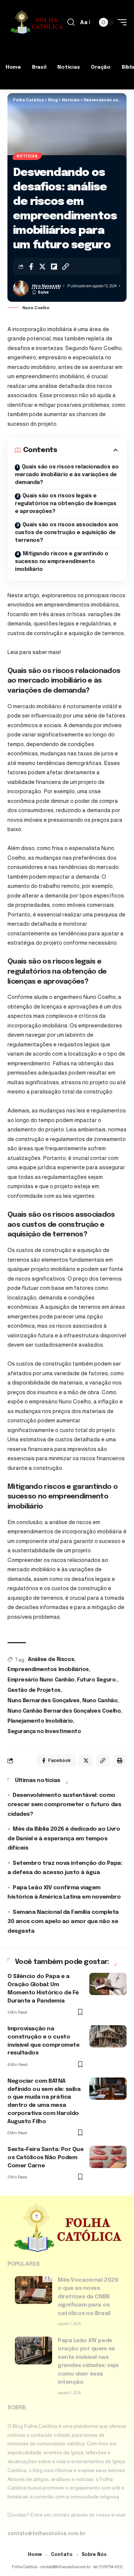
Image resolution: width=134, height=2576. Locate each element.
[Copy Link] (66, 267)
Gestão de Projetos (34, 1690)
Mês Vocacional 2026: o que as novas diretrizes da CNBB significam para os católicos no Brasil (88, 2297)
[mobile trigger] (120, 22)
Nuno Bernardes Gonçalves (44, 1701)
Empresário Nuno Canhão (41, 1680)
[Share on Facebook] (31, 267)
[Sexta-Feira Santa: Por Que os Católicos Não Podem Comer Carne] (108, 2157)
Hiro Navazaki (46, 286)
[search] (71, 22)
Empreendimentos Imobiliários (48, 1670)
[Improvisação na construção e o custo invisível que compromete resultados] (108, 2036)
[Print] (119, 1761)
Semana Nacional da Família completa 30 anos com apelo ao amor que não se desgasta (63, 1922)
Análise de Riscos (51, 1660)
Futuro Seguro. (97, 1680)
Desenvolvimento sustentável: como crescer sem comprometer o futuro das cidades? (64, 1805)
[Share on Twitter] (42, 267)
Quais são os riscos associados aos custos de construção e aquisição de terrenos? (67, 533)
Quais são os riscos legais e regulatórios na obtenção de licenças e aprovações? (66, 504)
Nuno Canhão (100, 1701)
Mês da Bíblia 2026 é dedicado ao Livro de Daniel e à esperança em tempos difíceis (64, 1839)
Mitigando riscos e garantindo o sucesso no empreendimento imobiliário (62, 562)
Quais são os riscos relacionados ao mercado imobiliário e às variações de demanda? (67, 475)
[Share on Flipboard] (54, 267)
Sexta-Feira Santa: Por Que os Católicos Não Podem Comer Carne (46, 2158)
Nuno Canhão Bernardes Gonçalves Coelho (64, 1711)
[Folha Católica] (36, 22)
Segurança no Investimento (44, 1732)
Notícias (27, 156)
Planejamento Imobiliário (40, 1721)
